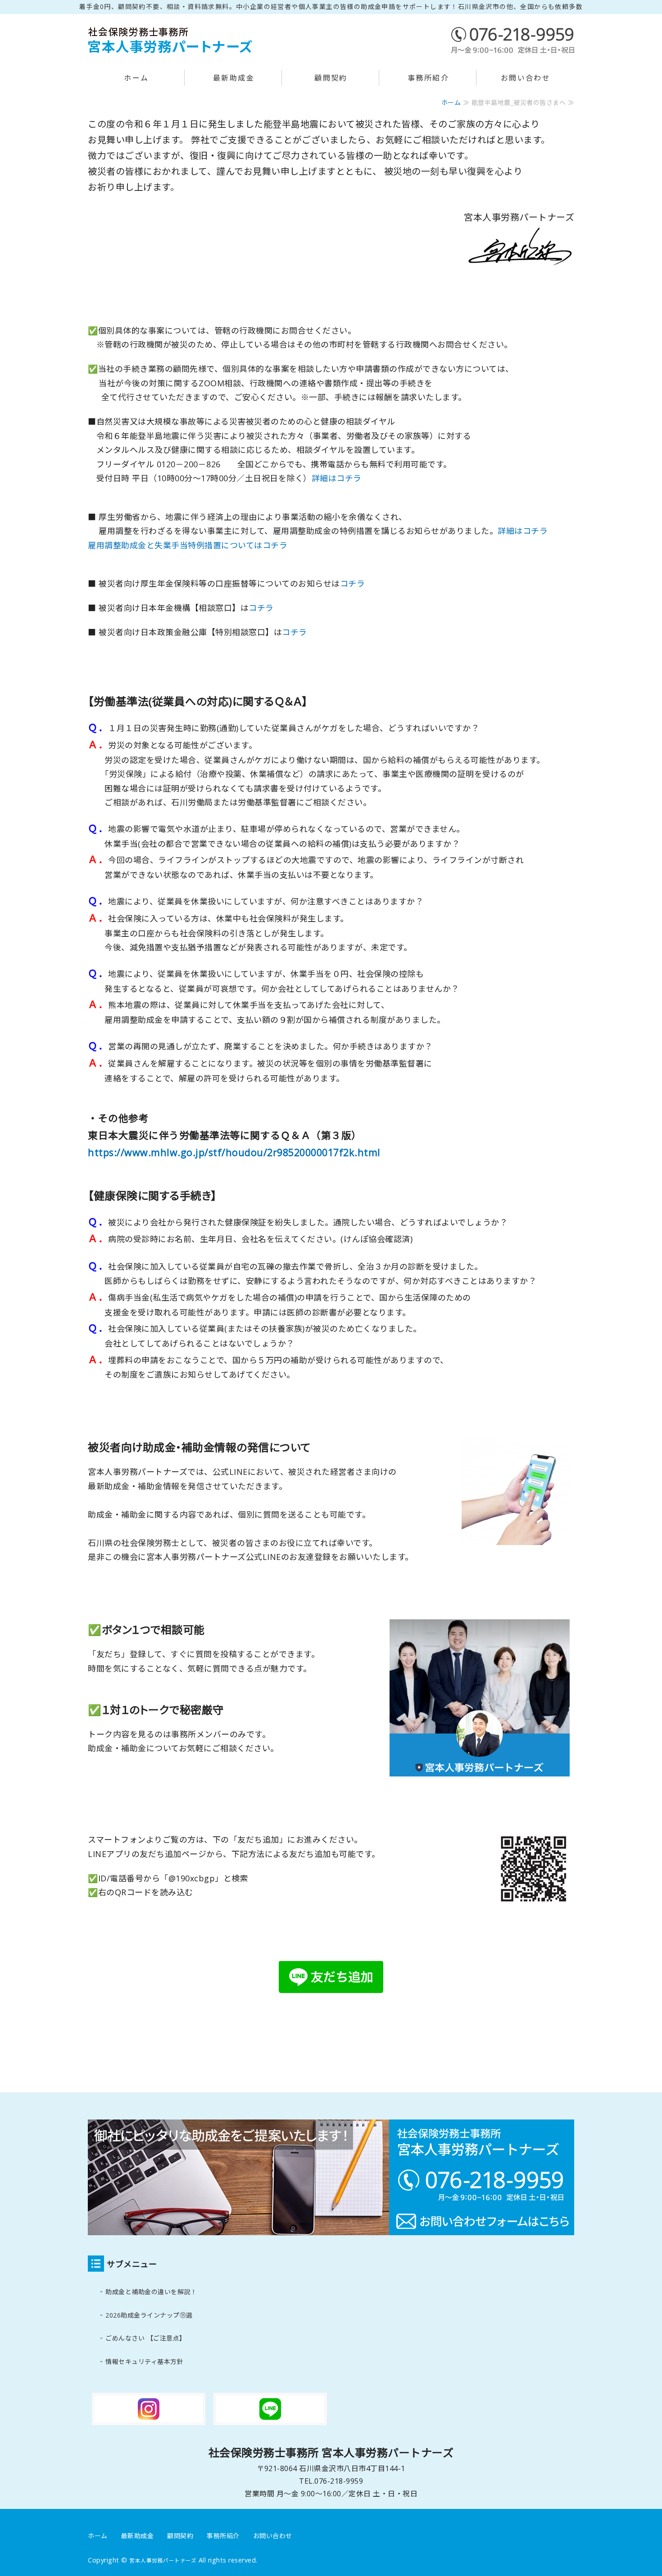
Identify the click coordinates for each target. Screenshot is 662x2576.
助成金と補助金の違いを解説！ (151, 2292)
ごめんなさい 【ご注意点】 (146, 2338)
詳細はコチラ (337, 478)
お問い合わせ (526, 78)
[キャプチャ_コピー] (534, 1909)
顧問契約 (331, 78)
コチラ (353, 583)
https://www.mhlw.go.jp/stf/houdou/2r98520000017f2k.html (234, 1152)
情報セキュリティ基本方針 (144, 2361)
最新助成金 (234, 78)
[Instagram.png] (149, 2418)
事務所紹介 (428, 78)
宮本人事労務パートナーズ (163, 2560)
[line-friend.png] (331, 1998)
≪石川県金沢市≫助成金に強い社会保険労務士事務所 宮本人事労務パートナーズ (171, 40)
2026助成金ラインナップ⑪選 (149, 2315)
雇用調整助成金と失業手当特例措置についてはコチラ (188, 545)
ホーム (136, 78)
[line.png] (270, 2418)
